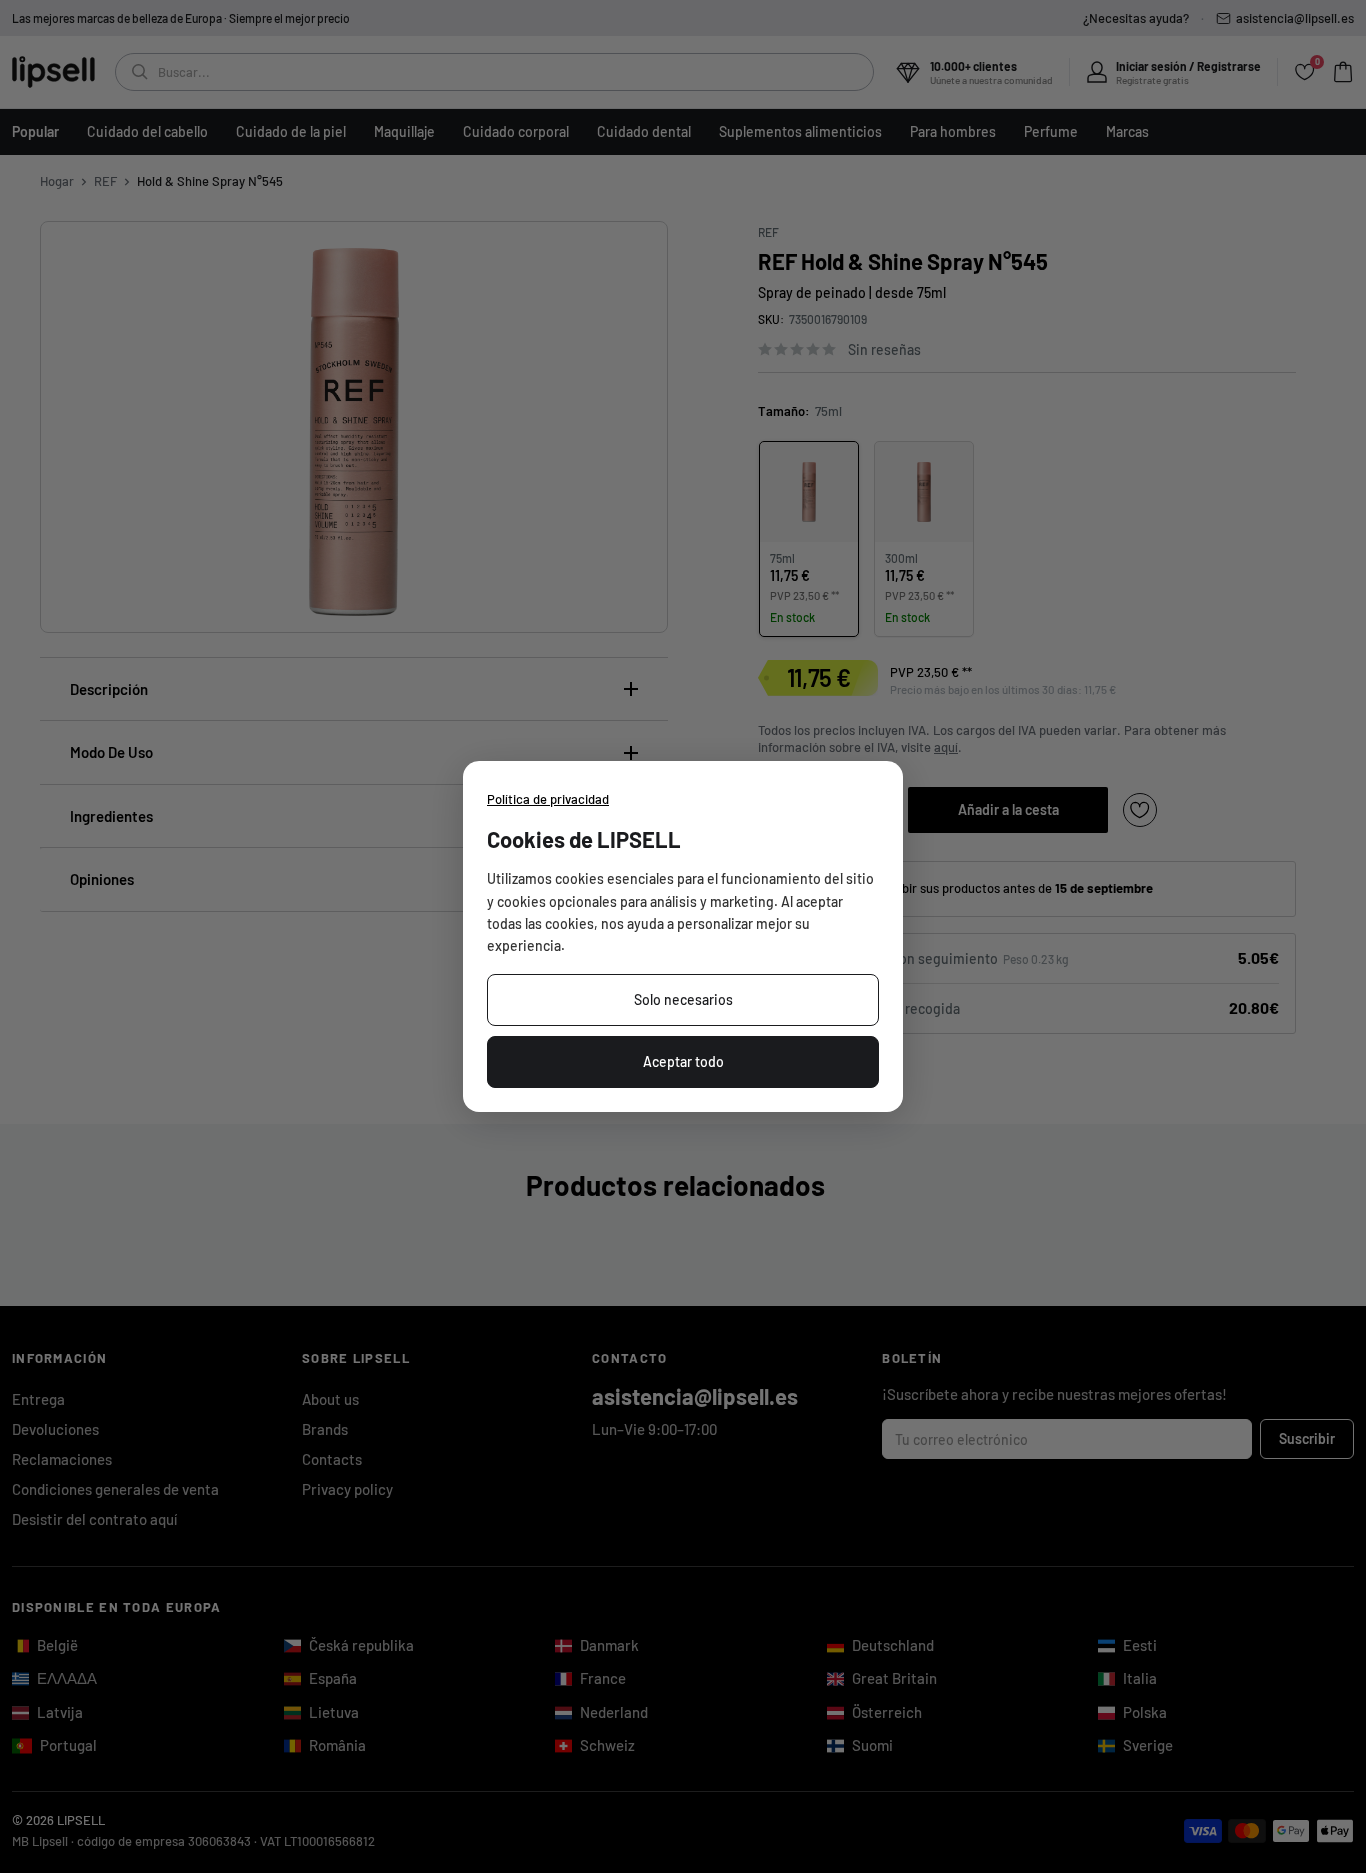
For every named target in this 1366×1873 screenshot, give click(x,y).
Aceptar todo (683, 1061)
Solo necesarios (683, 999)
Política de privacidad (548, 799)
